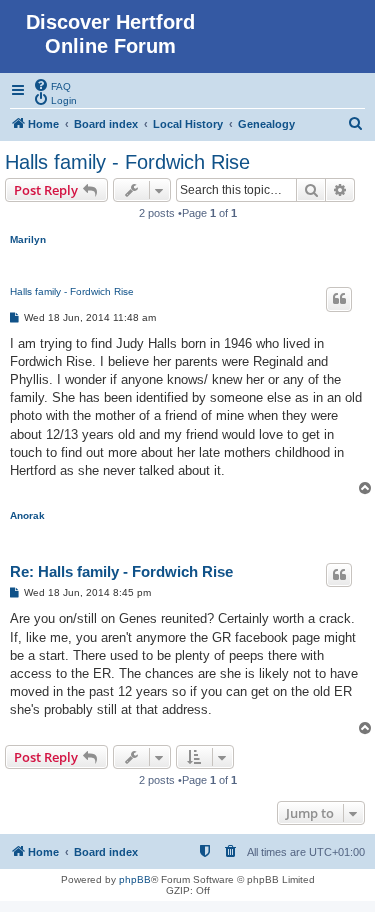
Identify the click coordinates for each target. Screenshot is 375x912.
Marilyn (28, 239)
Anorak (27, 515)
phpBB (135, 879)
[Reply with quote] (339, 299)
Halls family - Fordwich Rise (127, 162)
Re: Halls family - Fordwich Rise (121, 571)
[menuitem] (52, 85)
